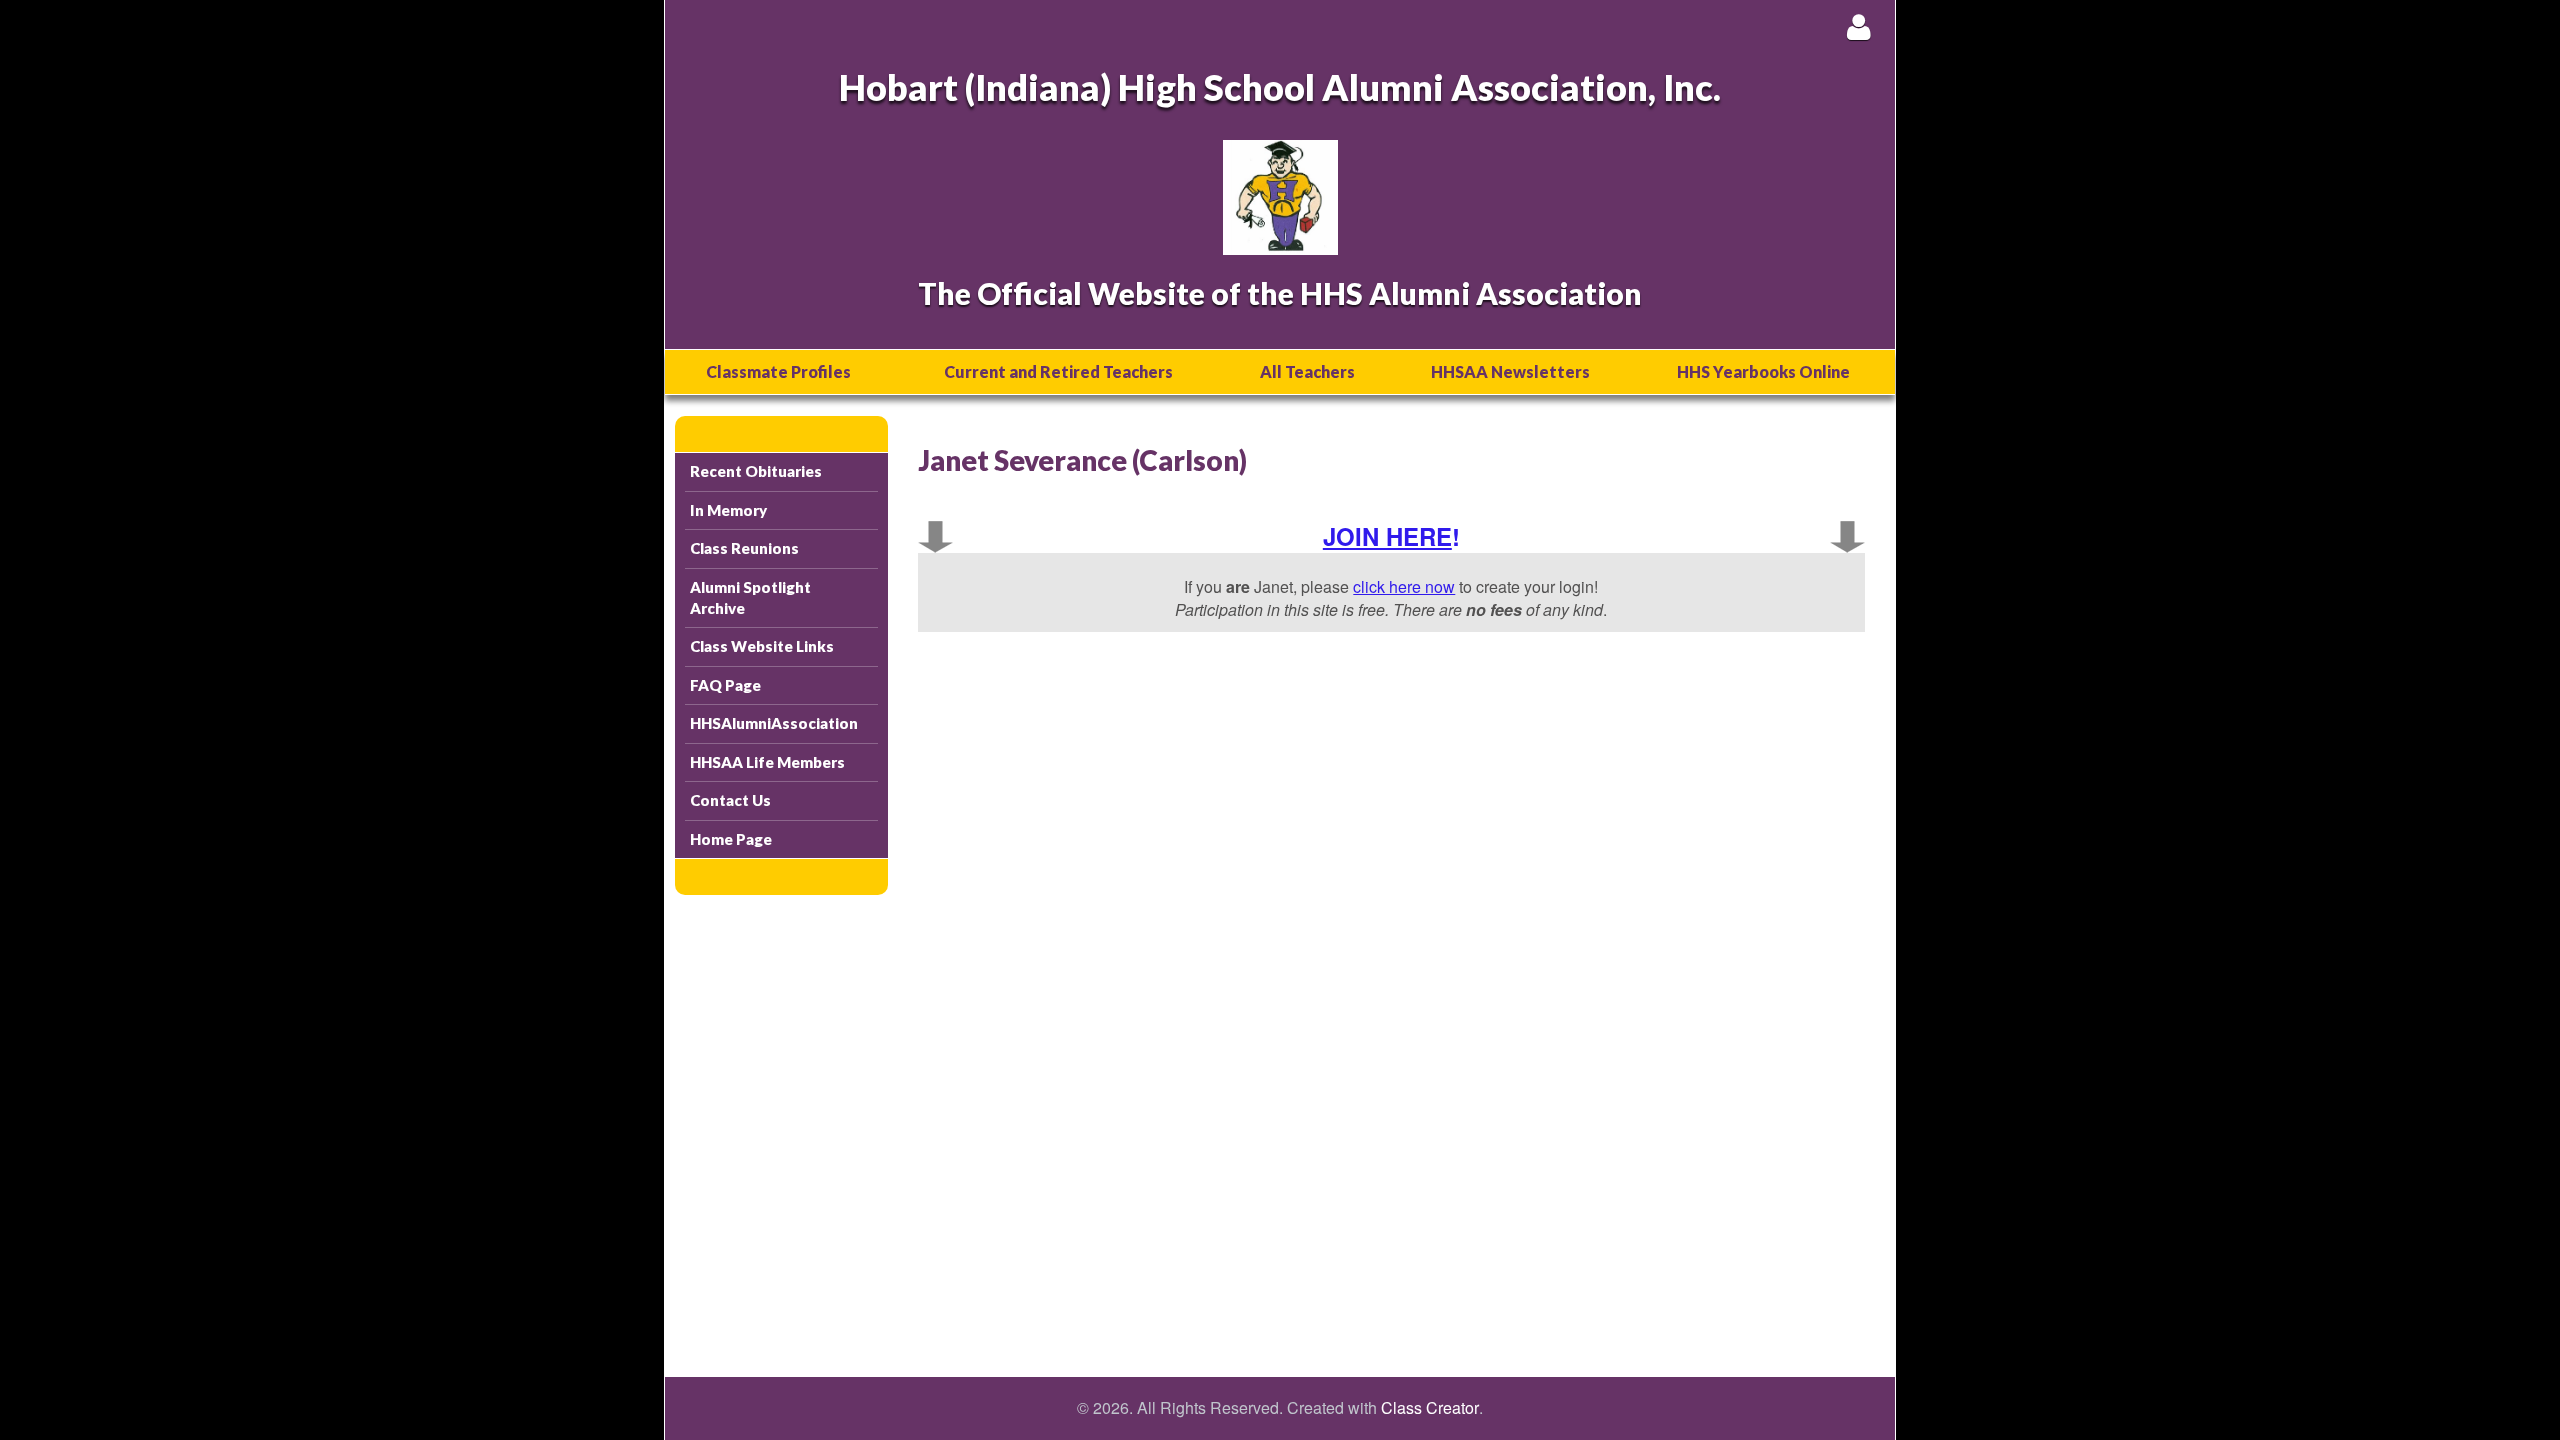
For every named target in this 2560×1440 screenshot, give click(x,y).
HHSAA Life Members (767, 762)
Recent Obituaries (756, 471)
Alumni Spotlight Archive (750, 597)
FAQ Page (725, 685)
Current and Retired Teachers (1058, 371)
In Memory (728, 510)
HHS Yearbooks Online (1763, 371)
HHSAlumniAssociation (774, 723)
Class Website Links (762, 646)
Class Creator (1430, 1408)
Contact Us (730, 800)
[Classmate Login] (1858, 26)
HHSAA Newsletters (1510, 371)
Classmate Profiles (778, 371)
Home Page (731, 839)
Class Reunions (744, 548)
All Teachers (1307, 371)
